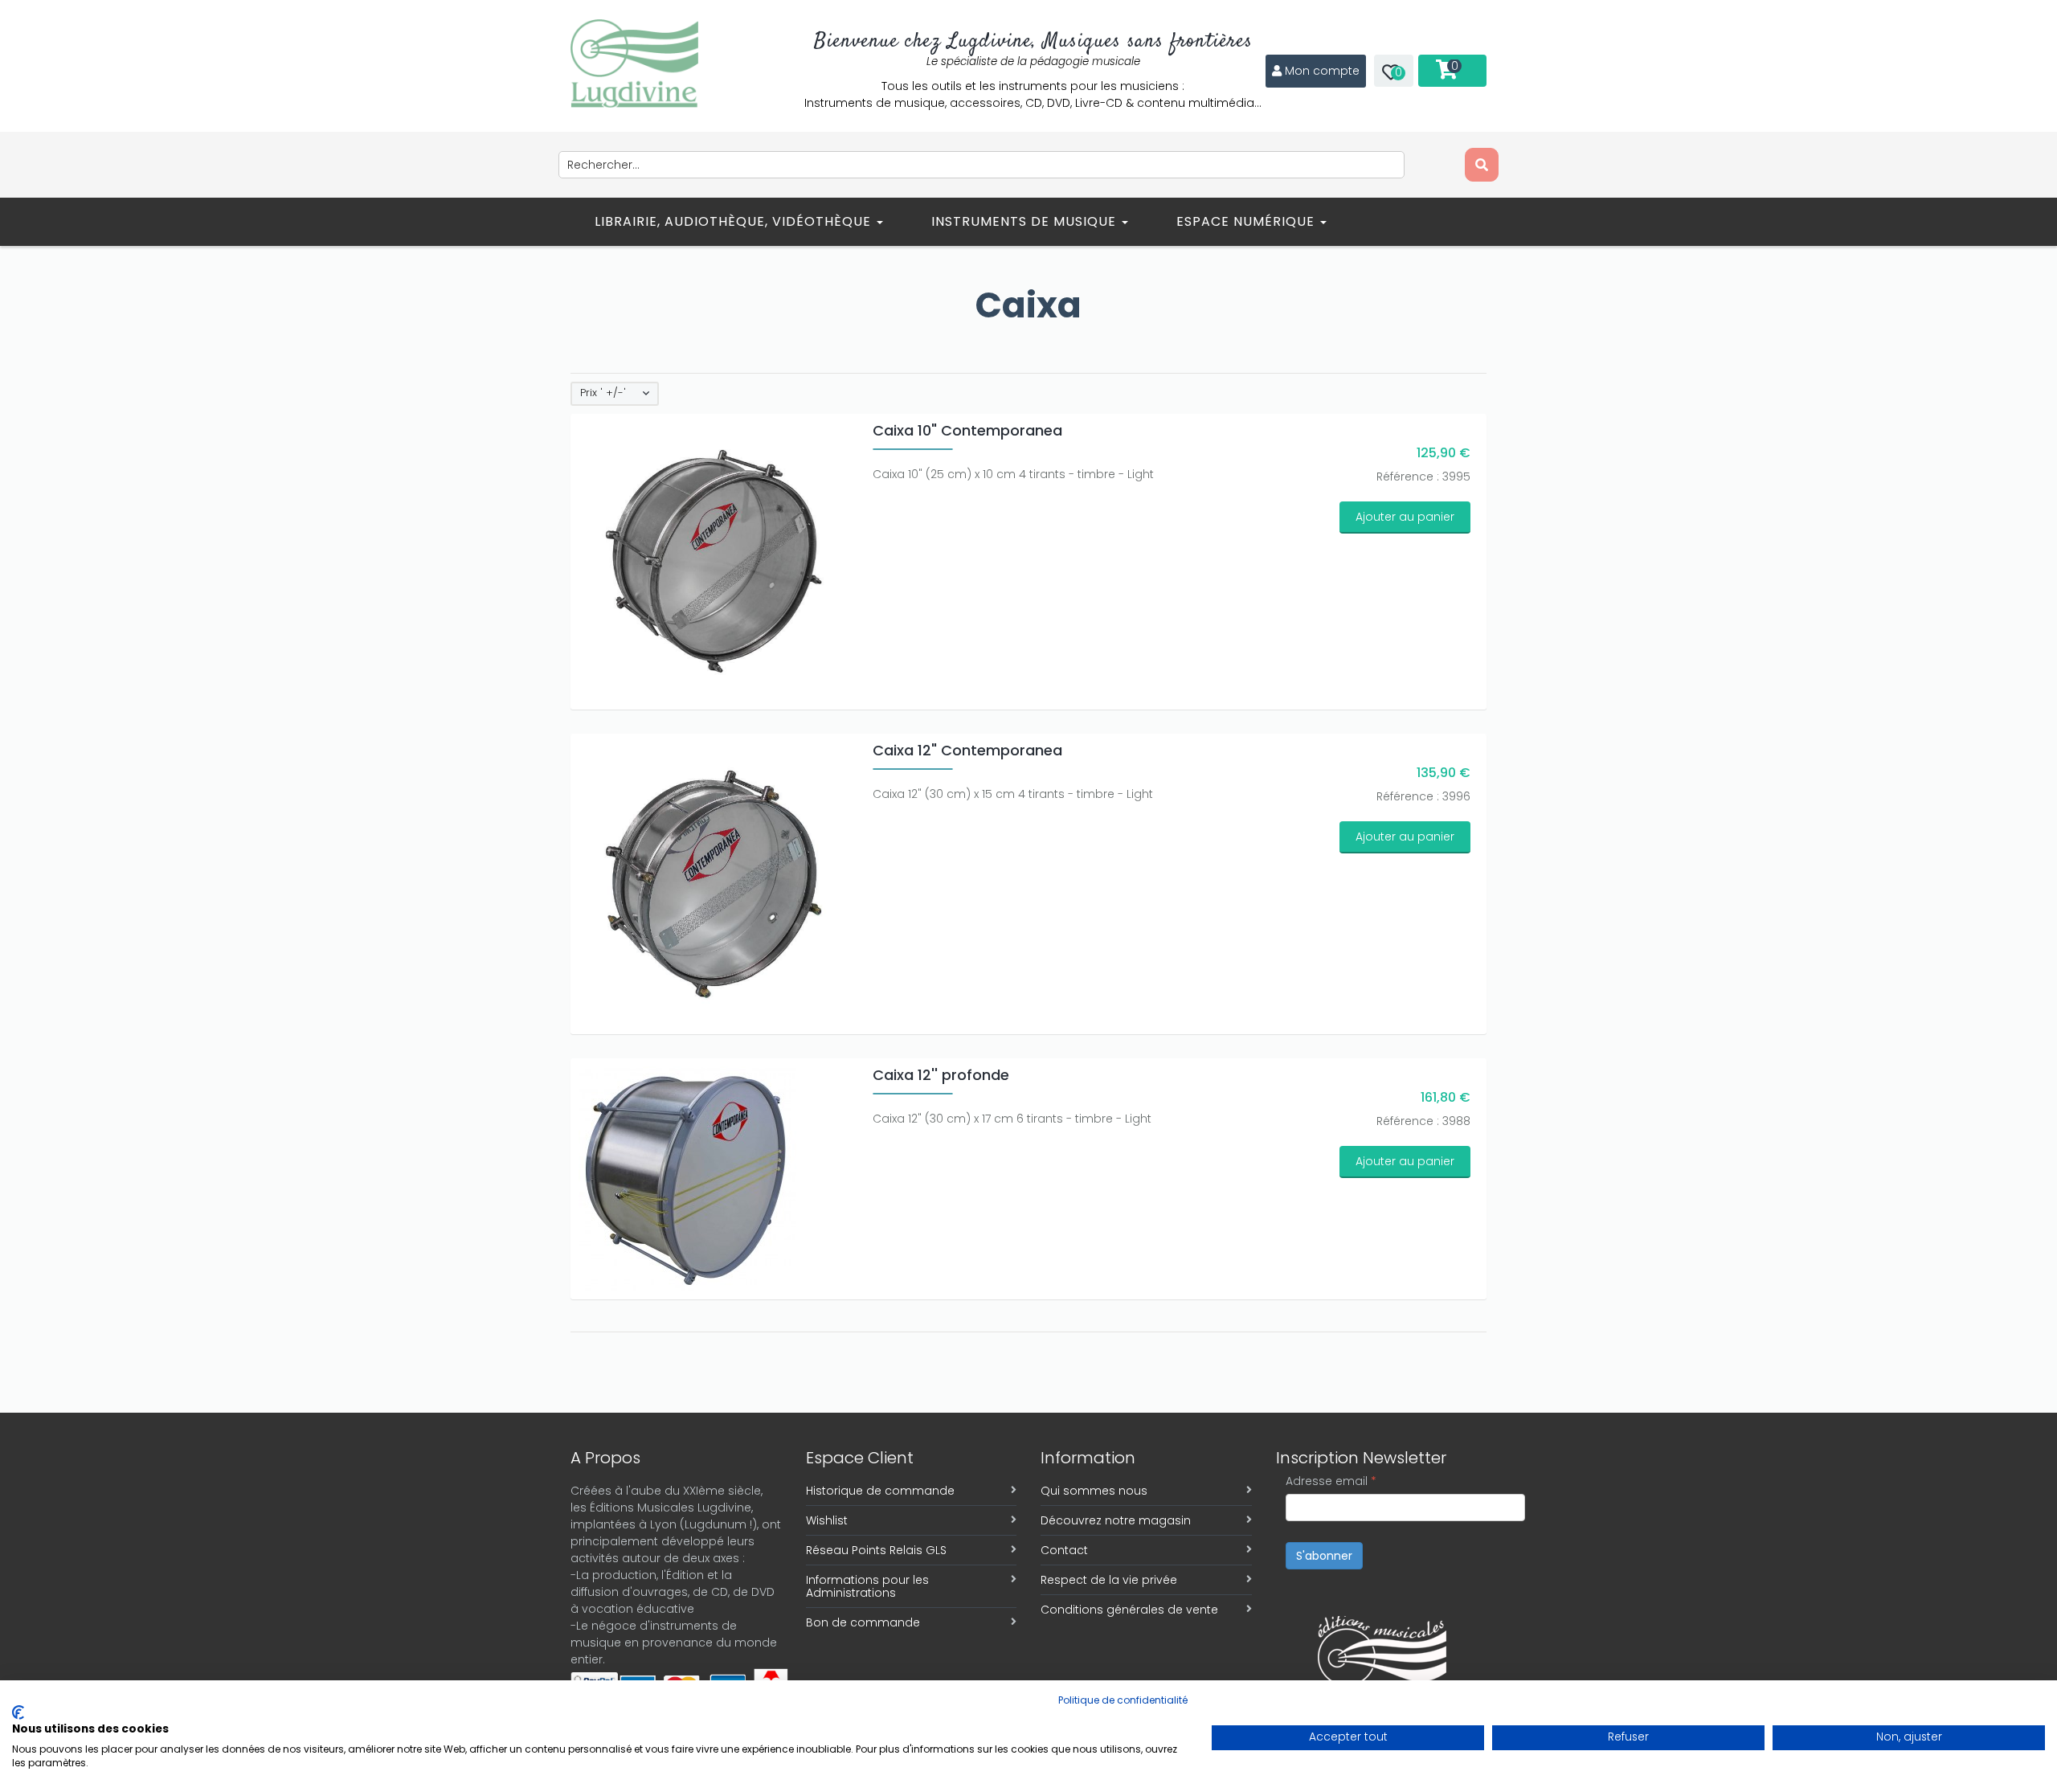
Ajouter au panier (1405, 517)
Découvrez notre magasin (1116, 1520)
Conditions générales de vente (1129, 1610)
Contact (1064, 1550)
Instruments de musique (1026, 221)
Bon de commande (863, 1622)
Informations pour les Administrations (867, 1586)
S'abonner (1324, 1556)
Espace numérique (1247, 221)
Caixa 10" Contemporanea (967, 430)
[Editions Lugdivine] (634, 63)
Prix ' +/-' (603, 393)
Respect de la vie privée (1109, 1580)
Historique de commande (880, 1491)
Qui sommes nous (1094, 1491)
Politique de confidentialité (1123, 1700)
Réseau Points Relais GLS (876, 1550)
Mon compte (1322, 71)
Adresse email (1331, 1481)
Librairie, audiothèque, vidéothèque (735, 221)
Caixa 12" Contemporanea (967, 750)
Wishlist (827, 1520)
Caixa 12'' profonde (941, 1075)
